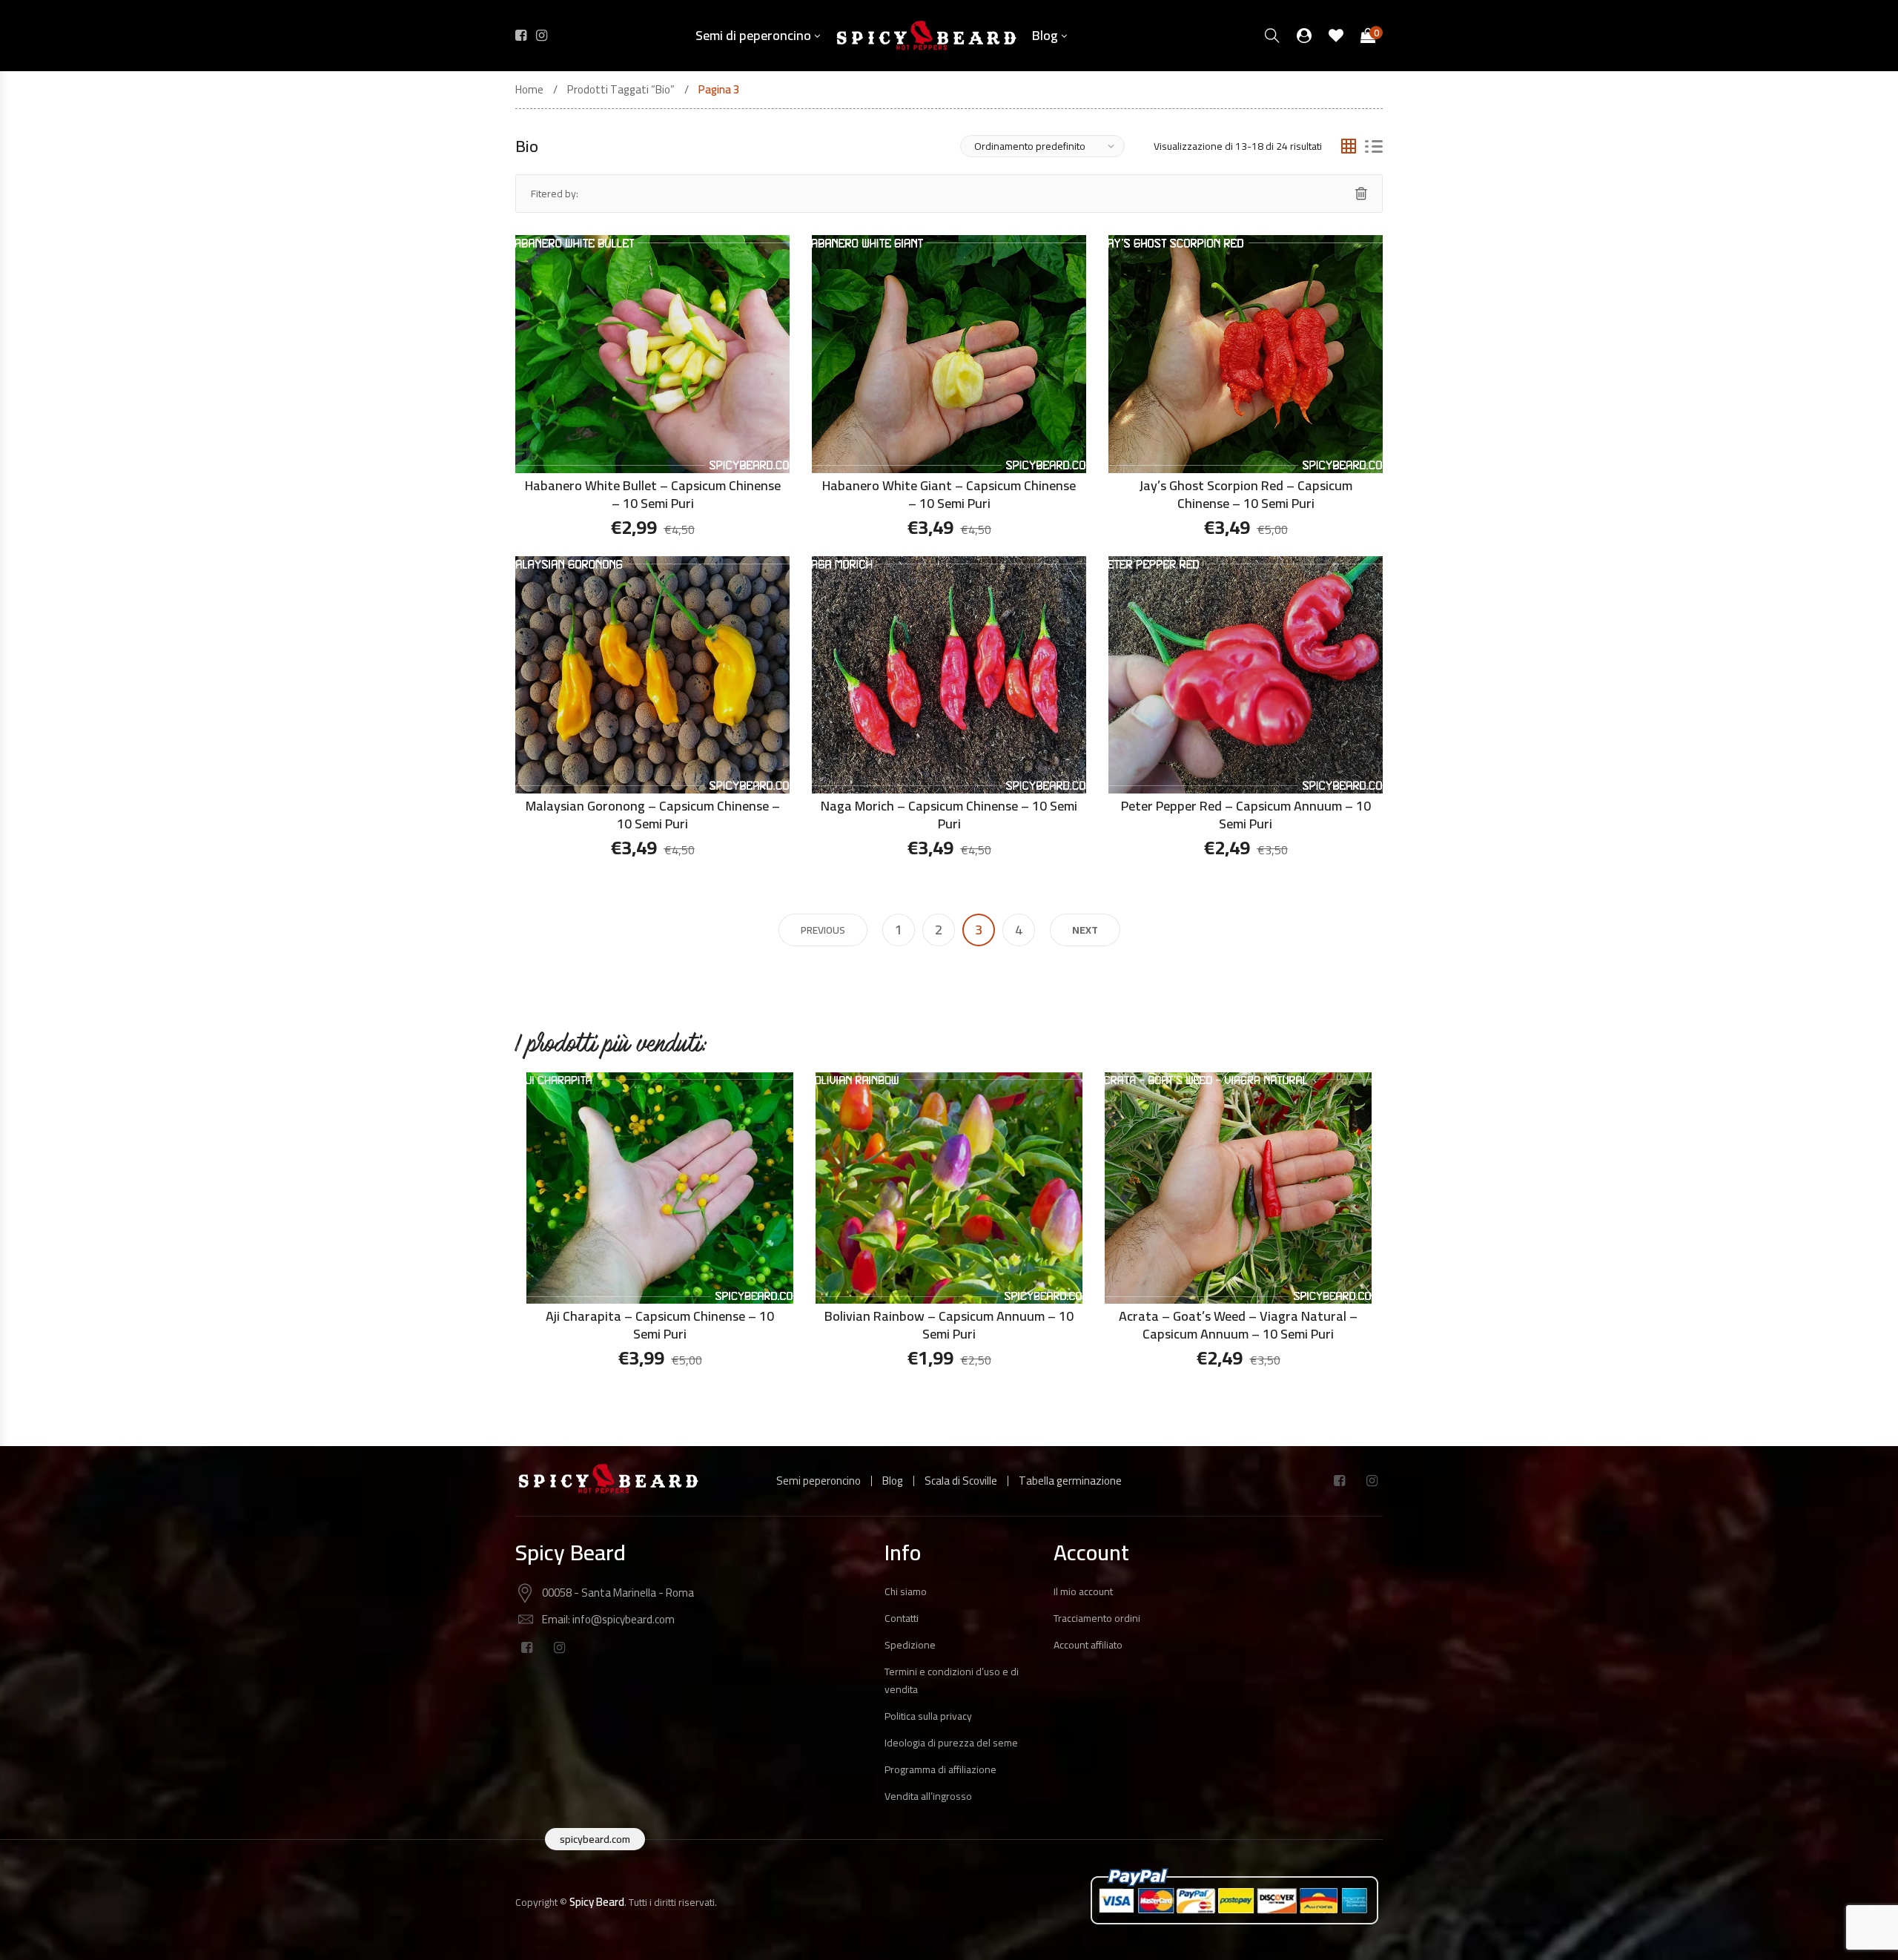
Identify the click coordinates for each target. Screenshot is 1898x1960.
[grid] (1349, 146)
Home (529, 90)
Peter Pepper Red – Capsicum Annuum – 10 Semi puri (1246, 815)
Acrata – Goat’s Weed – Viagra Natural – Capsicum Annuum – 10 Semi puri (1238, 1325)
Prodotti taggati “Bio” (621, 90)
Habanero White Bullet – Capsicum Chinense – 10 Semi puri (653, 494)
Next (1085, 930)
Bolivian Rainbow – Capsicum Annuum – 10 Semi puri (949, 1325)
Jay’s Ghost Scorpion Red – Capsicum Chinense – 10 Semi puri (1246, 494)
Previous (823, 930)
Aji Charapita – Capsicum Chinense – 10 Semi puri (660, 1325)
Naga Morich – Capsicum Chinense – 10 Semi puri (949, 815)
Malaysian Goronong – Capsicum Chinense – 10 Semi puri (653, 815)
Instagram (1372, 1481)
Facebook (1339, 1481)
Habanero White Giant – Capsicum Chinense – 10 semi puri (949, 494)
